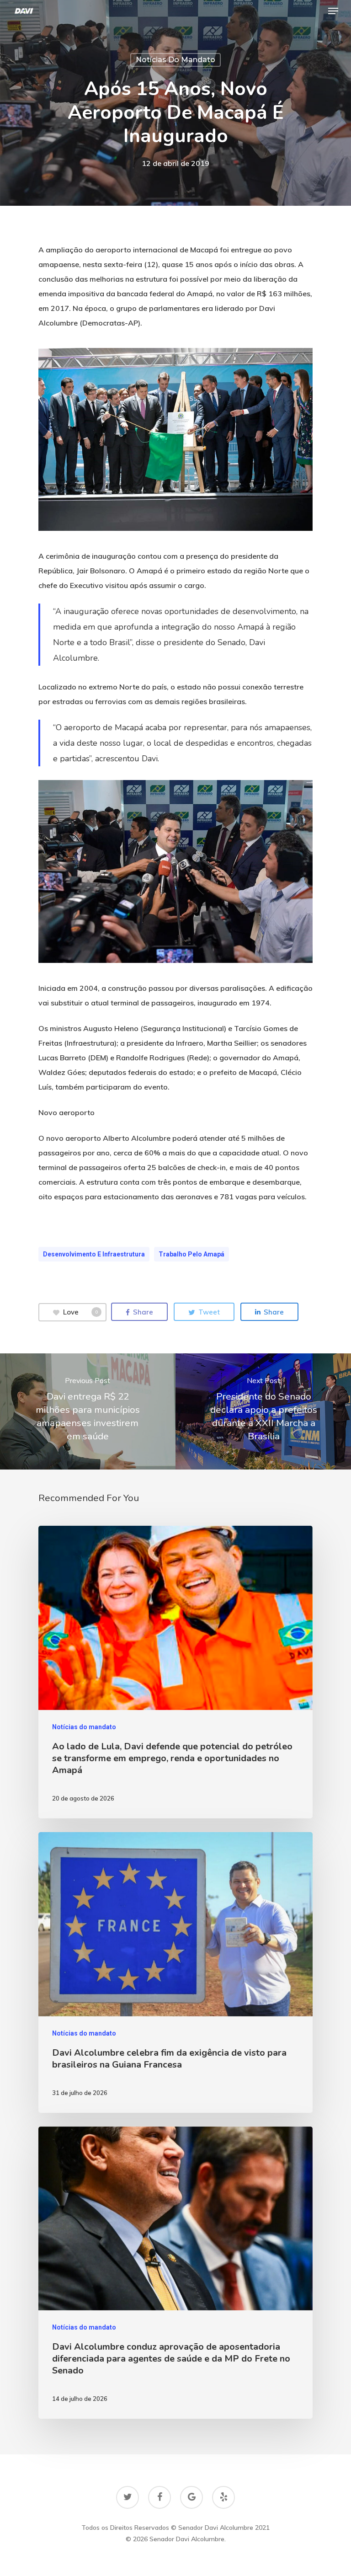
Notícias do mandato (175, 60)
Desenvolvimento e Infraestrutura (94, 1254)
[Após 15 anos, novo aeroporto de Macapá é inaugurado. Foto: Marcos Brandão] (175, 439)
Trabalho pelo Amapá (191, 1254)
